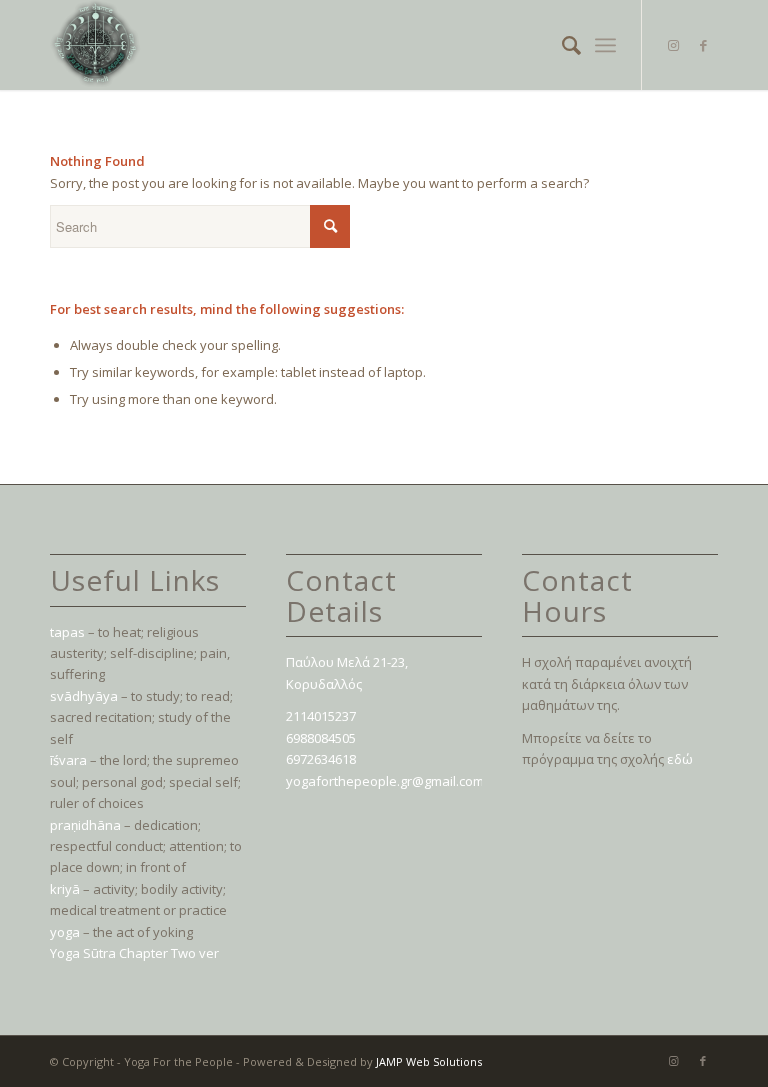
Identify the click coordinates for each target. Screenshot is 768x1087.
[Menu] (605, 45)
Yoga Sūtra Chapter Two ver (134, 953)
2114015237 (321, 716)
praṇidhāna (85, 825)
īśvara (68, 760)
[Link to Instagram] (673, 45)
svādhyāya (84, 696)
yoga (65, 932)
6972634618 (321, 759)
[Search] (561, 45)
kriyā (65, 889)
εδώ (680, 759)
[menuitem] (561, 45)
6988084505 (321, 738)
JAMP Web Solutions (429, 1061)
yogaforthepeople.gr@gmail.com (385, 781)
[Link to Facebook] (703, 45)
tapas (67, 632)
